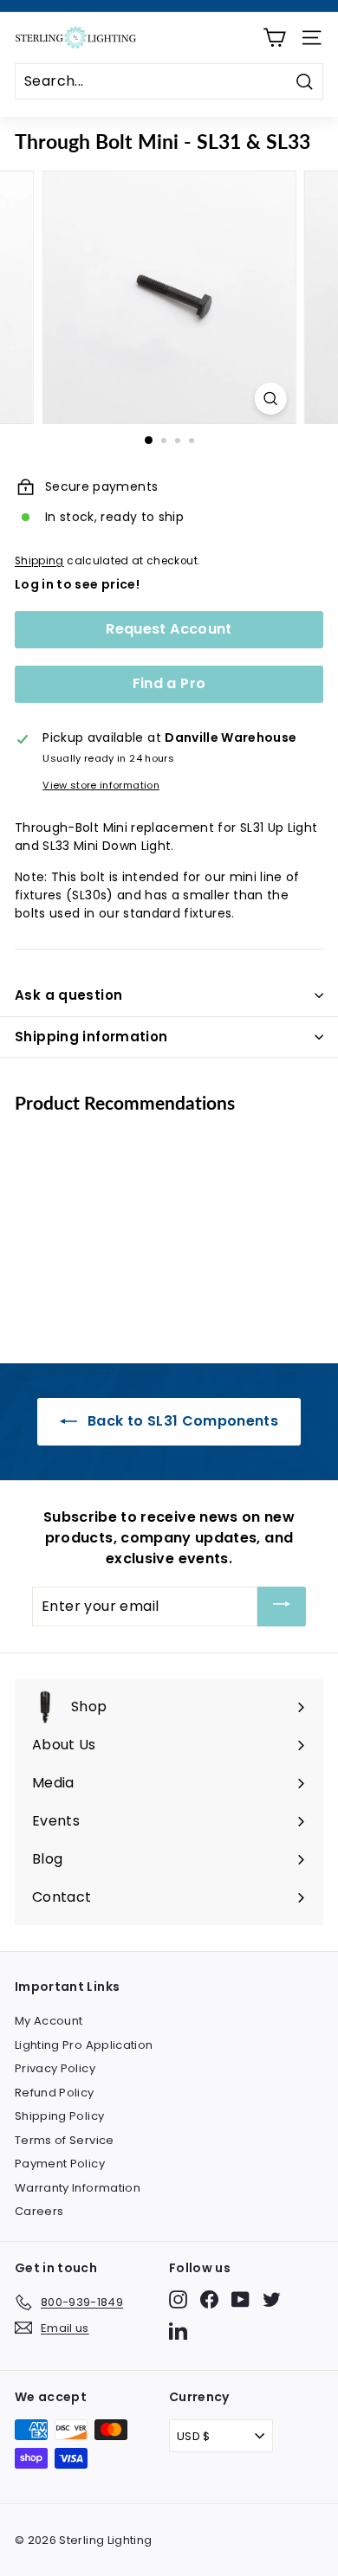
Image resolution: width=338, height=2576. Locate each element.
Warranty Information (78, 2188)
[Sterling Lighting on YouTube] (240, 2299)
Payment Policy (60, 2164)
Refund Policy (55, 2093)
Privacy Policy (55, 2068)
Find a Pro (169, 683)
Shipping (39, 561)
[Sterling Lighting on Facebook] (209, 2299)
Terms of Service (65, 2140)
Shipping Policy (59, 2116)
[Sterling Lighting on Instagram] (178, 2299)
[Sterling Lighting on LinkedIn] (178, 2331)
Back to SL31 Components (181, 1421)
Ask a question (68, 995)
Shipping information (91, 1037)
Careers (39, 2211)
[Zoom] (270, 399)
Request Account (169, 629)
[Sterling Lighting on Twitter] (272, 2299)
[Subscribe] (282, 1607)
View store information (101, 785)
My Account (49, 2021)
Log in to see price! (77, 584)
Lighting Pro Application (84, 2045)
